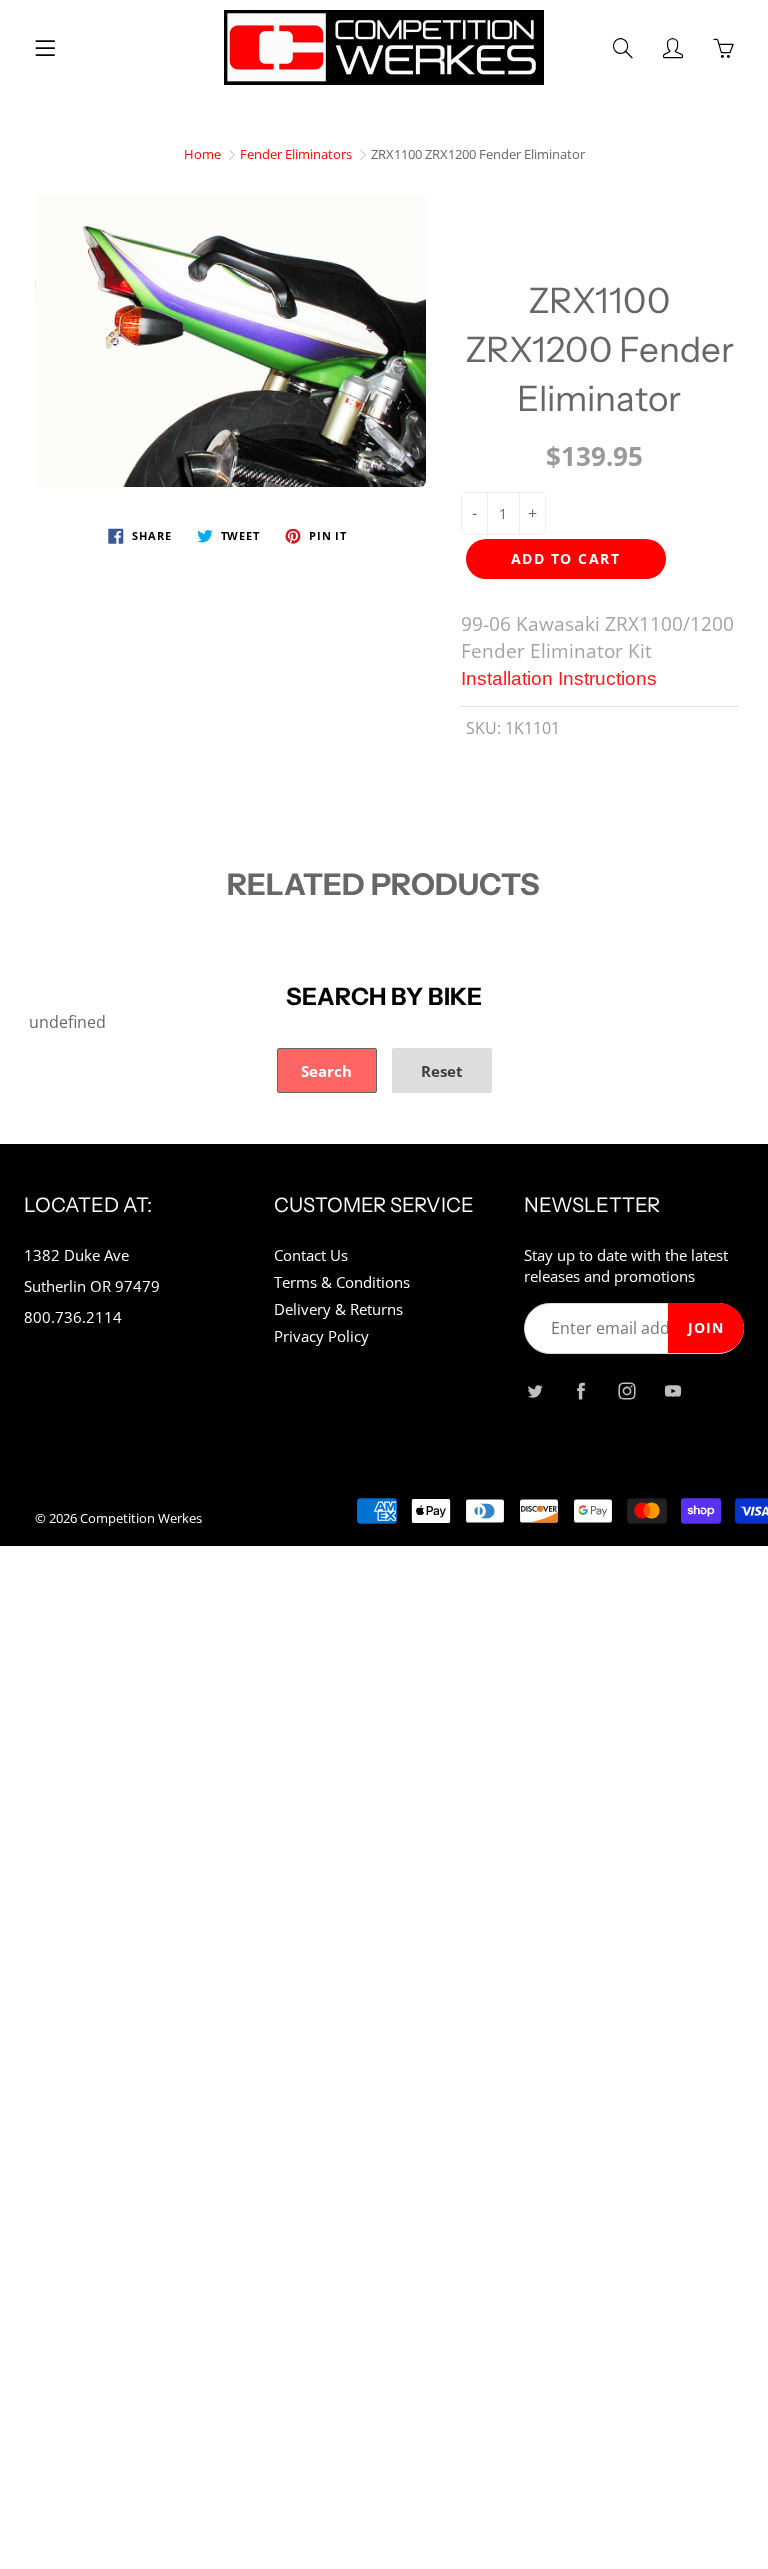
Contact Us (311, 1255)
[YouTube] (672, 1391)
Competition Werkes (141, 1518)
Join (706, 1327)
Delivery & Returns (338, 1309)
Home (202, 154)
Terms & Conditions (342, 1282)
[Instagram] (626, 1391)
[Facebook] (580, 1391)
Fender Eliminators (296, 154)
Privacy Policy (321, 1336)
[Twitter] (534, 1391)
